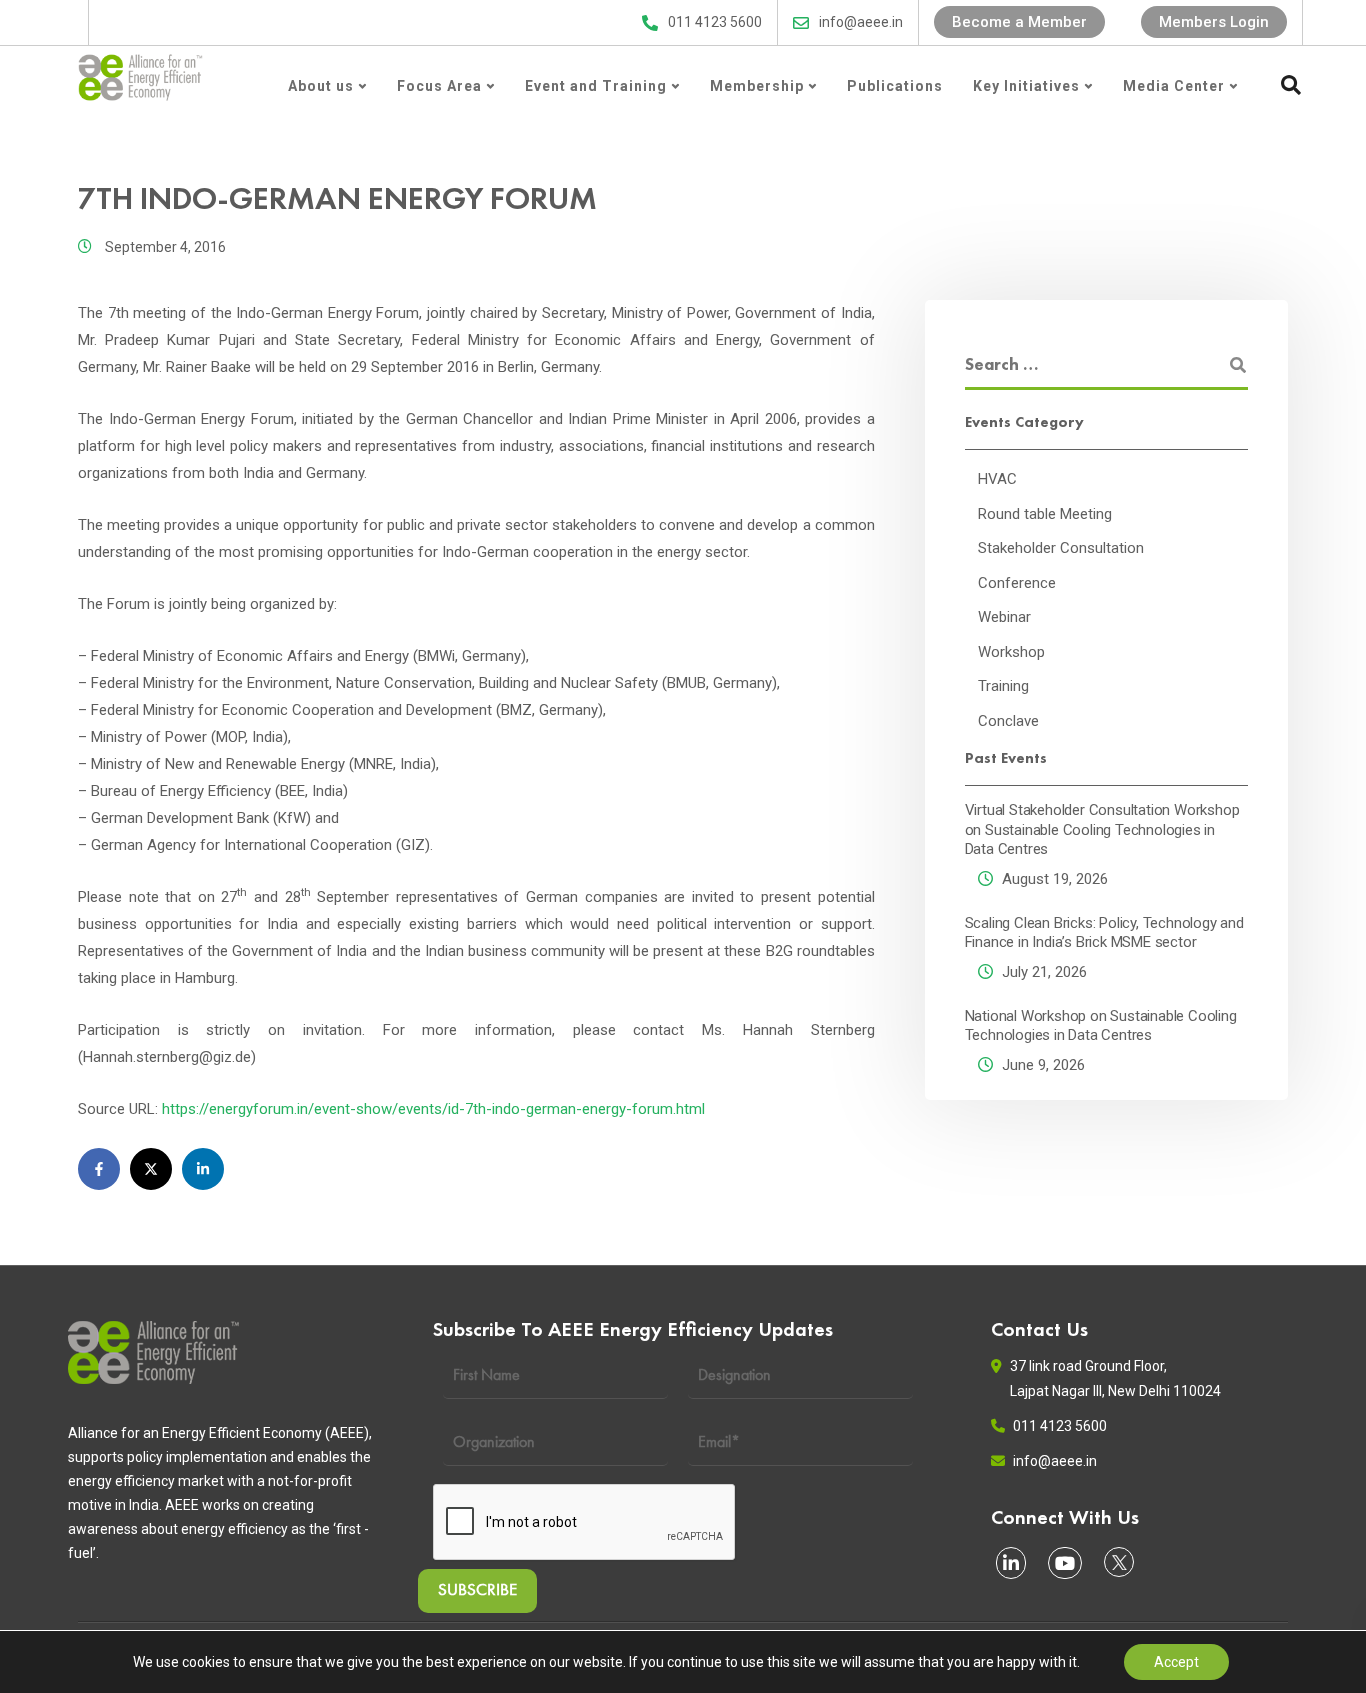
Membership (757, 86)
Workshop (1011, 651)
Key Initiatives (1026, 86)
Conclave (1008, 720)
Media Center (1174, 86)
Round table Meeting (1045, 513)
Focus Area (439, 86)
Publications (895, 86)
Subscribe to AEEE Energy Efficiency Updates (465, 22)
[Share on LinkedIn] (203, 1169)
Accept (1176, 1662)
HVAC (997, 479)
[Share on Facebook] (99, 1169)
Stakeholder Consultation (1061, 548)
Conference (1017, 582)
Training (1003, 686)
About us (321, 86)
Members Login (1214, 22)
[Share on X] (151, 1169)
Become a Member (1019, 22)
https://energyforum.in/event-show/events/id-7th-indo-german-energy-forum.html (433, 1109)
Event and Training (596, 86)
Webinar (1004, 617)
